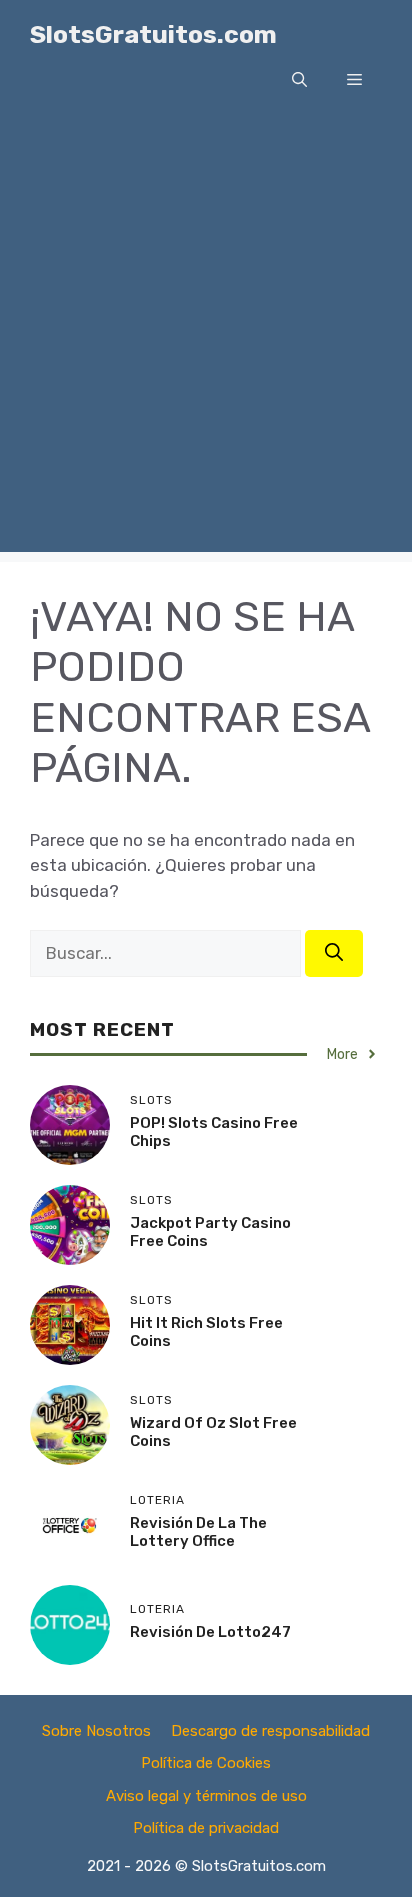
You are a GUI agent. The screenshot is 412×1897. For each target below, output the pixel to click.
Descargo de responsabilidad (270, 1731)
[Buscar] (334, 953)
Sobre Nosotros (96, 1731)
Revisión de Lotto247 (210, 1632)
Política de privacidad (206, 1828)
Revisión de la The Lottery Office (198, 1532)
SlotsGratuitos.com (153, 34)
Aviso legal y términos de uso (206, 1796)
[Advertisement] (206, 346)
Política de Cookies (206, 1763)
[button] (299, 80)
